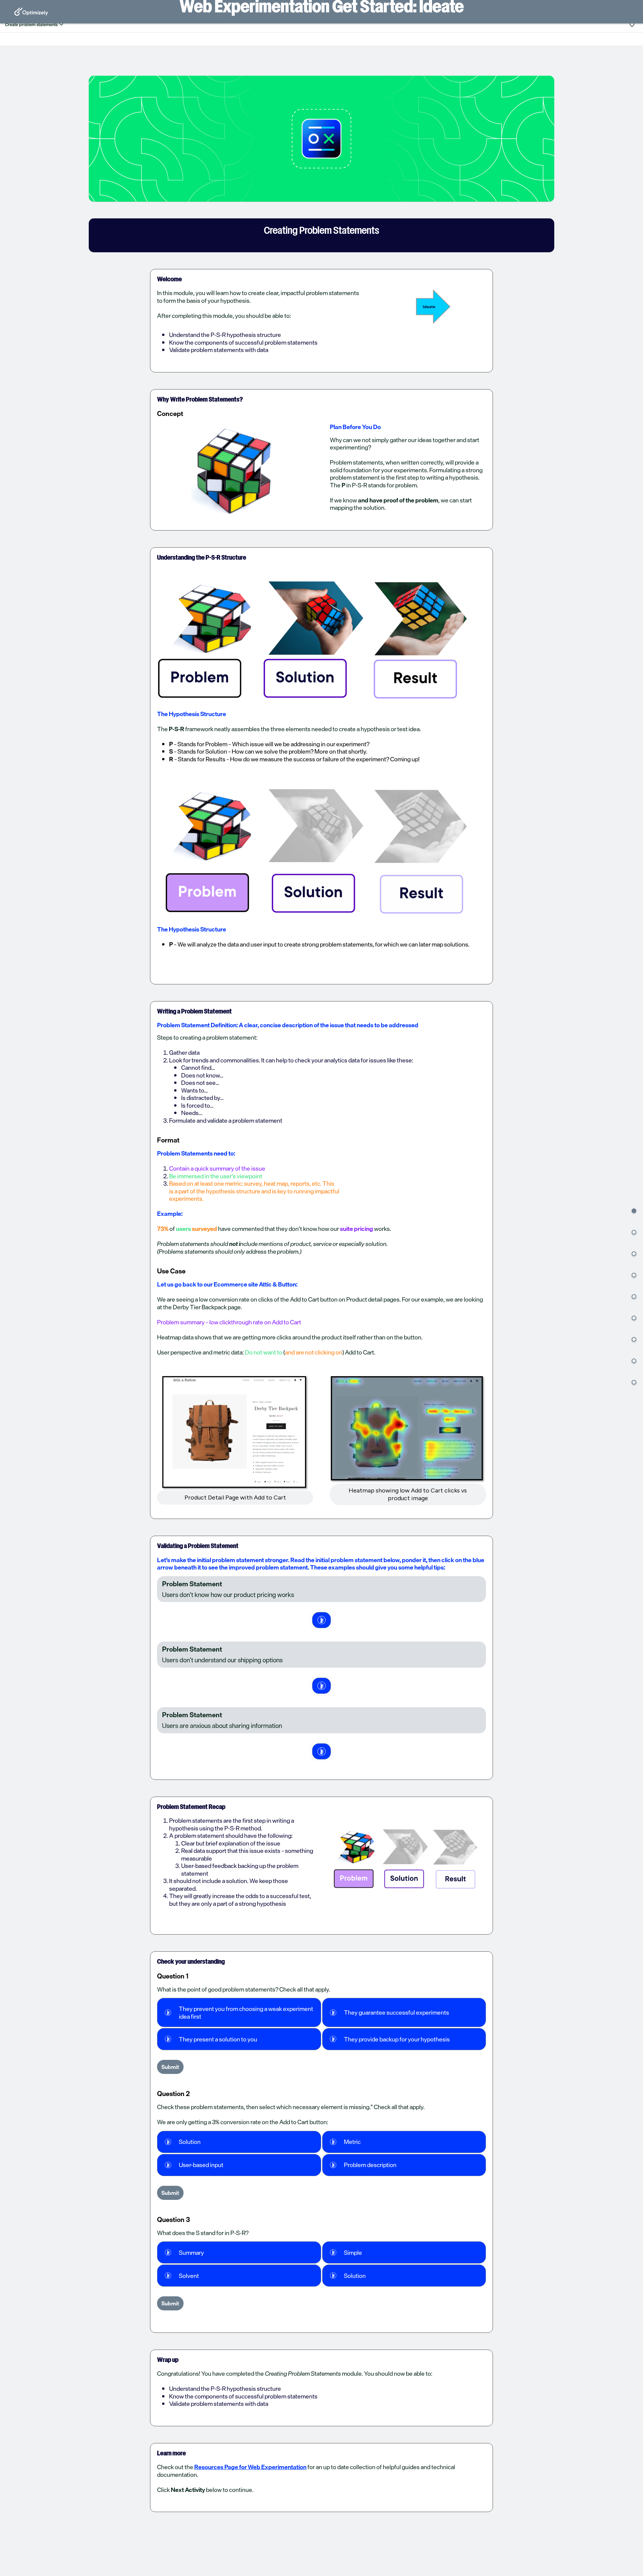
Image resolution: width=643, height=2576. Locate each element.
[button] (634, 1211)
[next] (321, 1620)
